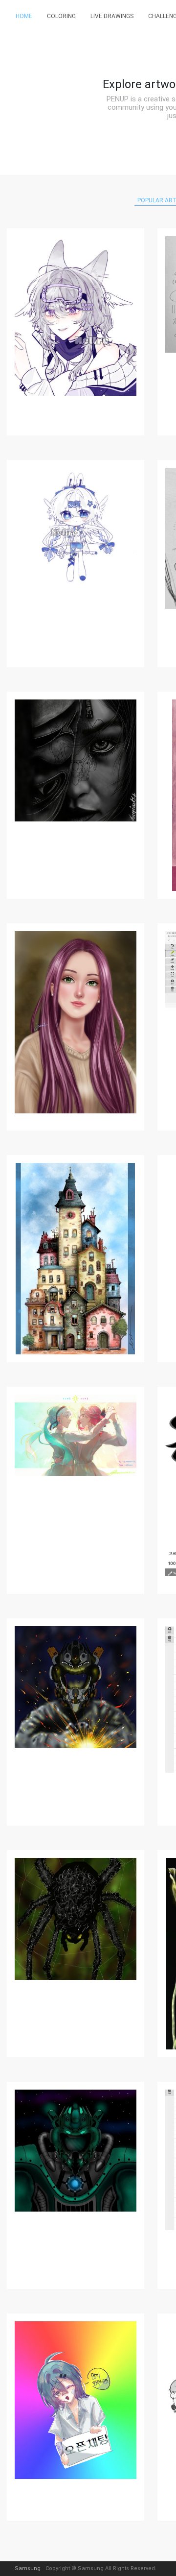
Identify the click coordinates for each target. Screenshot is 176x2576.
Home (24, 16)
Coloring (61, 16)
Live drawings (112, 16)
